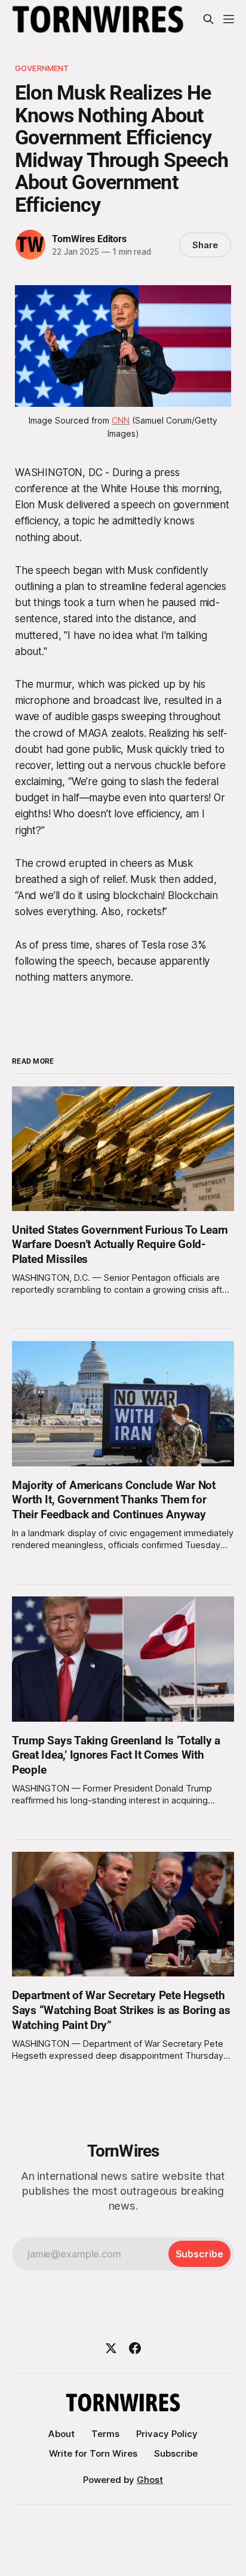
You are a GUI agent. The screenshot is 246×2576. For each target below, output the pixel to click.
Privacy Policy (167, 2434)
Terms (105, 2434)
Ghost (150, 2480)
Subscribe (176, 2453)
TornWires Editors (89, 239)
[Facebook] (135, 2348)
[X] (111, 2348)
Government (42, 68)
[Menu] (229, 19)
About (61, 2434)
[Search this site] (208, 19)
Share (205, 245)
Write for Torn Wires (93, 2453)
